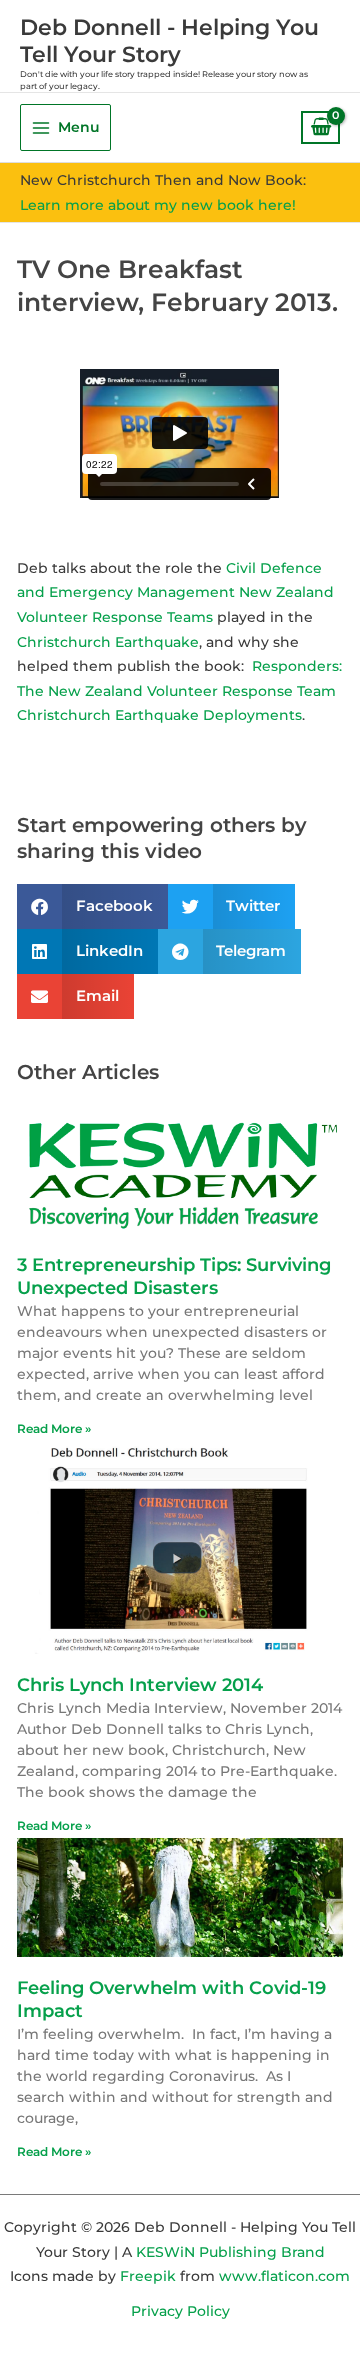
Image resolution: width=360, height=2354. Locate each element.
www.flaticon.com (284, 2276)
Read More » (54, 1428)
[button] (92, 906)
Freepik (148, 2276)
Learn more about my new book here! (158, 205)
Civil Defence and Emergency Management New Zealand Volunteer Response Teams (175, 592)
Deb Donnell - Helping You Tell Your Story (169, 40)
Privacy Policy (180, 2311)
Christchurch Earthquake (108, 642)
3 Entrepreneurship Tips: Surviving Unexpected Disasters (174, 1276)
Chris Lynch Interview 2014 (140, 1685)
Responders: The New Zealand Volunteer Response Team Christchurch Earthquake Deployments (179, 690)
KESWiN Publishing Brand (230, 2252)
